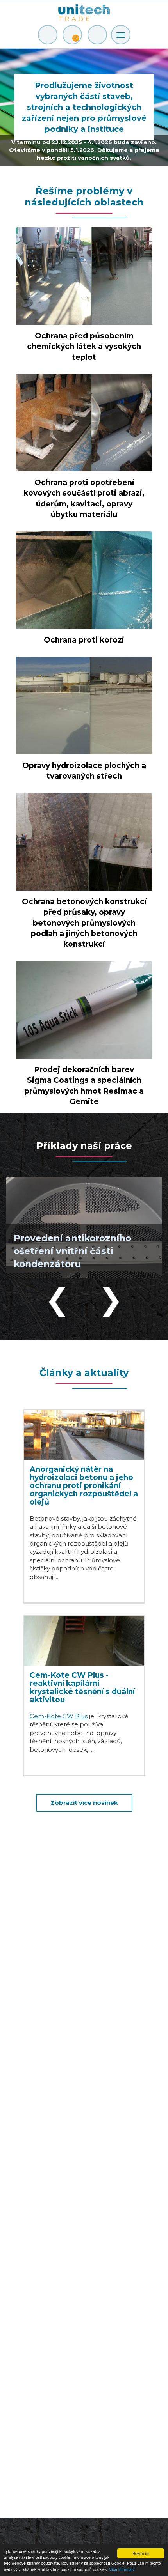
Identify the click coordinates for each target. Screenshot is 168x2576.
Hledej (97, 35)
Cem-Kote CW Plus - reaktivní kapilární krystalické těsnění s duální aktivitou (82, 1687)
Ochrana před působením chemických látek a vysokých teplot (84, 346)
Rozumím (141, 2553)
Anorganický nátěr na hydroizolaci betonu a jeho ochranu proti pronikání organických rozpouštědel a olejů (84, 1486)
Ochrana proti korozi (84, 640)
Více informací (122, 2569)
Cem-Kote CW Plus (59, 1716)
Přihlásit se (48, 35)
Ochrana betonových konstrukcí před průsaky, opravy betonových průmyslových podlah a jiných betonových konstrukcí (84, 923)
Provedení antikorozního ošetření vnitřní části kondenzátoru (72, 1251)
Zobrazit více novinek (84, 1803)
